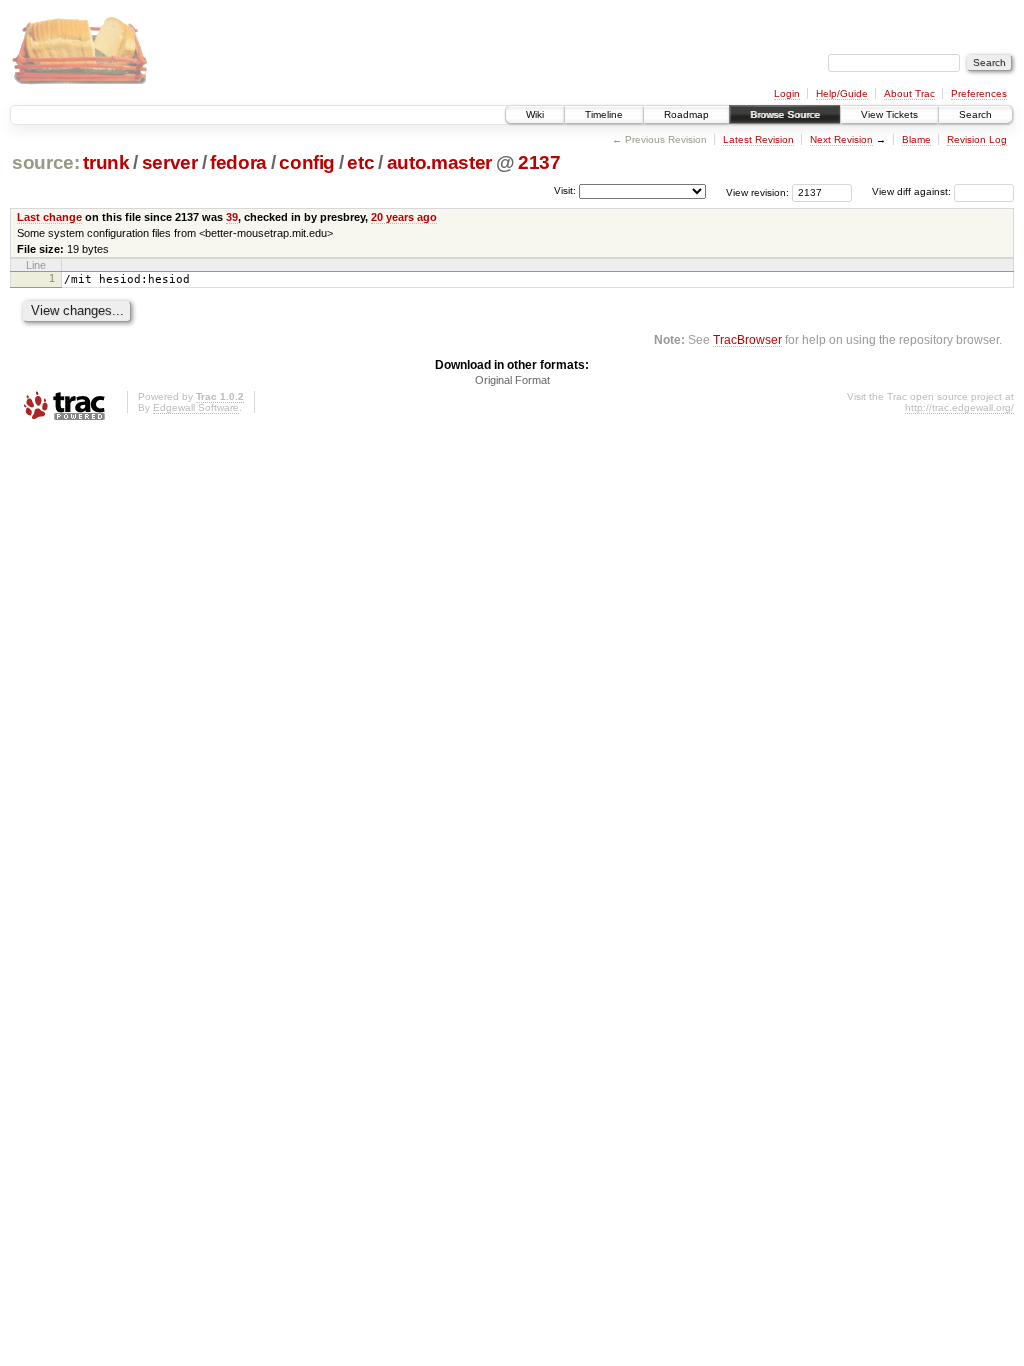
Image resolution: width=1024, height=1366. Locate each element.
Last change (49, 217)
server (170, 162)
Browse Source (785, 114)
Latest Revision (758, 139)
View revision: (757, 191)
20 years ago (404, 217)
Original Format (512, 380)
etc (360, 162)
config (307, 162)
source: (46, 162)
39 (232, 217)
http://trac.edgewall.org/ (959, 407)
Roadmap (686, 114)
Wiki (535, 114)
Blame (916, 139)
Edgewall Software (196, 407)
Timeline (604, 114)
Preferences (979, 93)
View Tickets (889, 114)
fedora (238, 162)
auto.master (439, 162)
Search (975, 114)
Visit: (565, 190)
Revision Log (977, 139)
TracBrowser (747, 339)
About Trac (909, 93)
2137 (539, 162)
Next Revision (841, 139)
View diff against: (913, 191)
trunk (106, 162)
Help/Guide (842, 93)
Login (787, 93)
